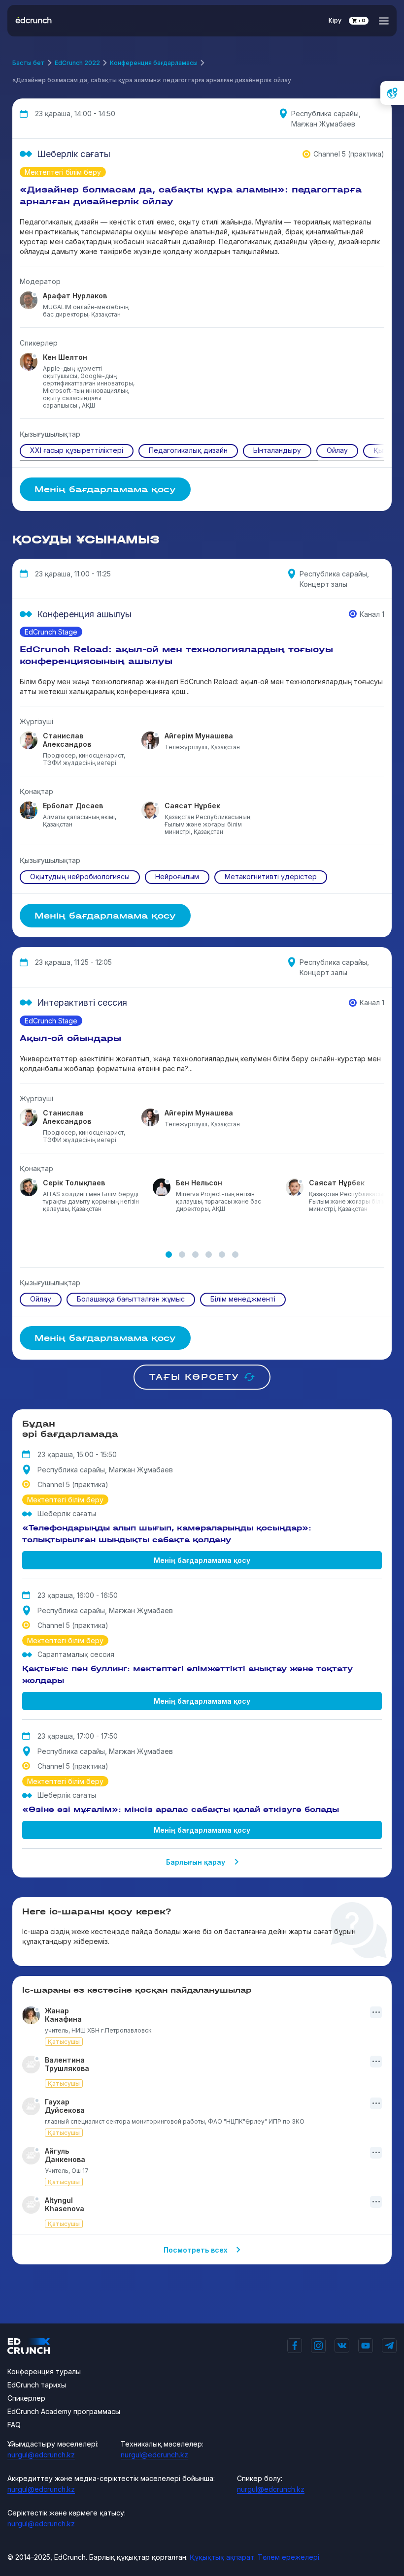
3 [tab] (195, 1255)
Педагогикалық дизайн (188, 450)
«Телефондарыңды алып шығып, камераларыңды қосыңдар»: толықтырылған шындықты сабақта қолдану (167, 1534)
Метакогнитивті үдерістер (271, 876)
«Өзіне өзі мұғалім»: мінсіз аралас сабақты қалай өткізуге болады (181, 1809)
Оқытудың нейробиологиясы (80, 876)
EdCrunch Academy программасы (64, 2411)
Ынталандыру (277, 450)
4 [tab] (209, 1255)
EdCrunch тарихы (37, 2385)
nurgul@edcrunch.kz (41, 2455)
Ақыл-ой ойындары (70, 1038)
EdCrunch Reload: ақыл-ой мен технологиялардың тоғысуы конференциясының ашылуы (176, 655)
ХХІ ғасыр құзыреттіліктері (77, 450)
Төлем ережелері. (289, 2557)
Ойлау (337, 450)
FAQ (14, 2425)
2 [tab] (182, 1255)
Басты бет (29, 63)
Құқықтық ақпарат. (223, 2557)
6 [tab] (235, 1255)
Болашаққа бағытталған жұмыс (131, 1299)
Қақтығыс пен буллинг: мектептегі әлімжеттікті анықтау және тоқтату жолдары (187, 1674)
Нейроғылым (177, 876)
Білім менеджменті (243, 1299)
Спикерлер (26, 2398)
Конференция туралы (44, 2371)
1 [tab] (169, 1255)
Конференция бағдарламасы (154, 63)
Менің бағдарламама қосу (202, 1560)
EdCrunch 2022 (77, 63)
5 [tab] (222, 1255)
